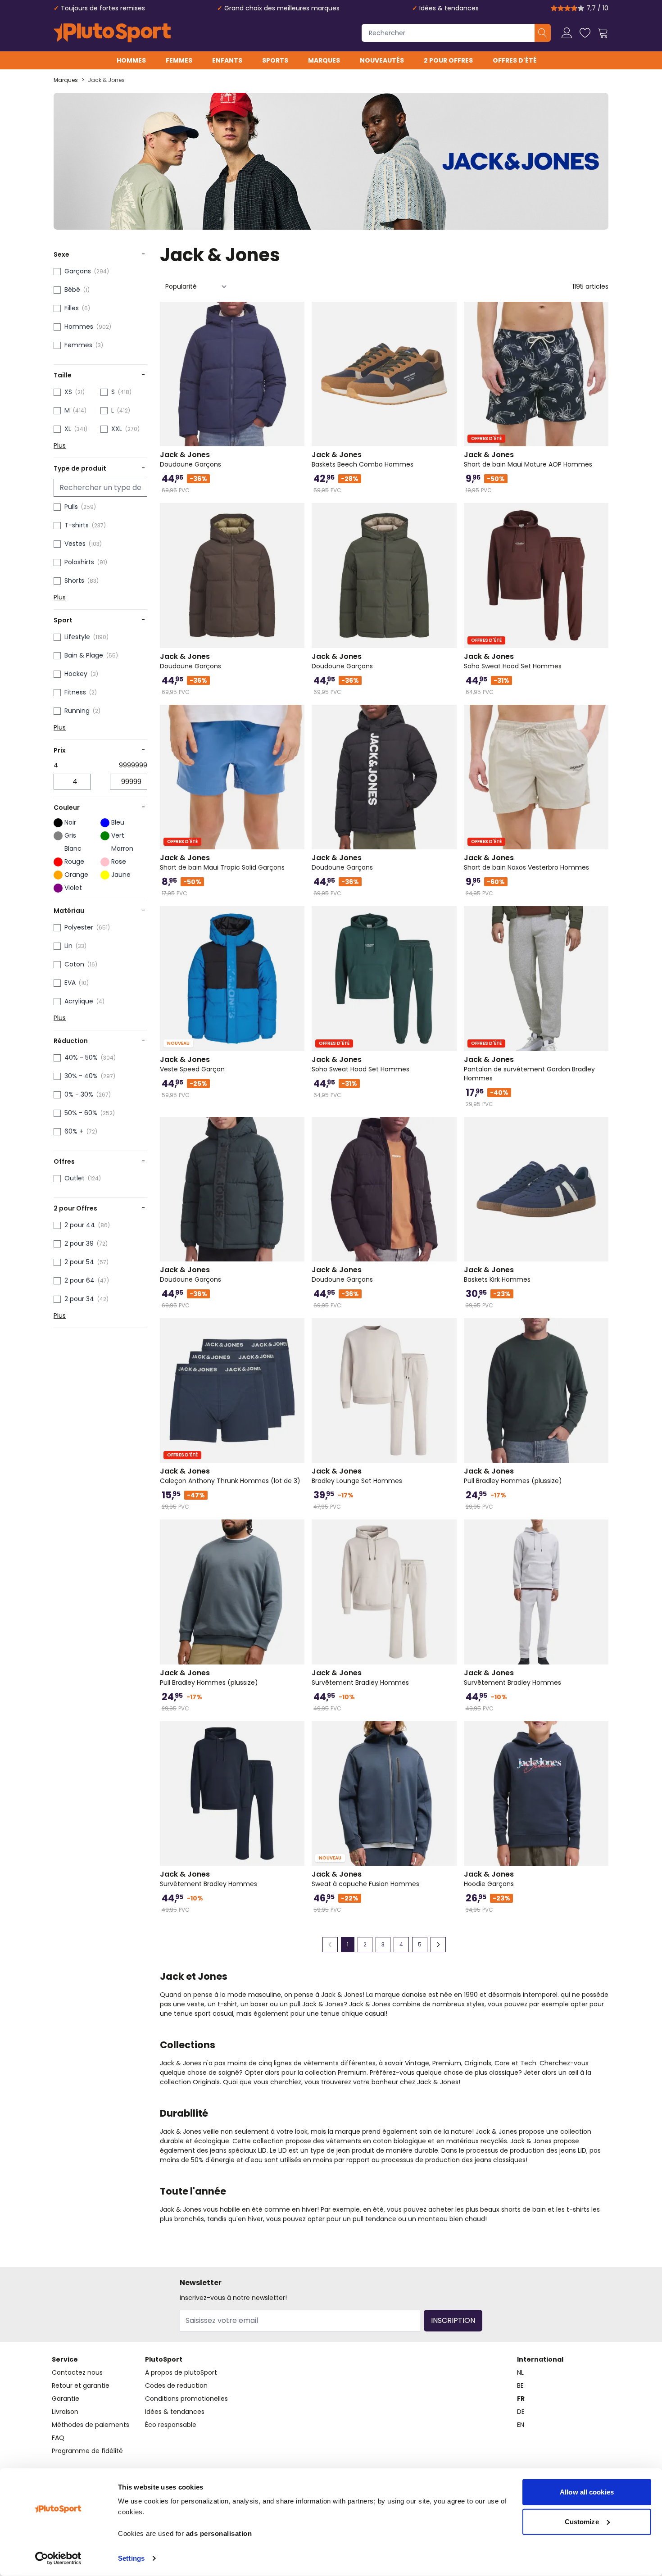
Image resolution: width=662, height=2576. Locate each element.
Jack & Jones (106, 80)
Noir (70, 822)
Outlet (75, 1178)
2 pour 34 (79, 1299)
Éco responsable (171, 2425)
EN (521, 2425)
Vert (118, 835)
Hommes (131, 60)
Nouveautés (382, 60)
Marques (324, 60)
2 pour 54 (79, 1262)
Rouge (74, 862)
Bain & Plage (84, 655)
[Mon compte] (567, 33)
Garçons (78, 271)
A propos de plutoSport (181, 2372)
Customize (582, 2521)
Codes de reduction (176, 2386)
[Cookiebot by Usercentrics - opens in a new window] (58, 2558)
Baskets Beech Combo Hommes (363, 459)
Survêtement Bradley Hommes (360, 1678)
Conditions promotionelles (186, 2399)
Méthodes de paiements (91, 2425)
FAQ (58, 2438)
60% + (74, 1131)
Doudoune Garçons (190, 459)
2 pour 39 (79, 1243)
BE (520, 2386)
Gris (70, 835)
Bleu (118, 822)
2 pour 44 (80, 1225)
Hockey (76, 674)
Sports (275, 60)
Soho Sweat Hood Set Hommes (513, 661)
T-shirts (77, 525)
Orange (76, 875)
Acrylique (79, 1001)
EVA (70, 983)
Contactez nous (77, 2372)
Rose (119, 862)
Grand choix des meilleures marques (282, 8)
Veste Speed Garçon (192, 1064)
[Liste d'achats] (585, 33)
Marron (122, 848)
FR (521, 2399)
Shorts (74, 581)
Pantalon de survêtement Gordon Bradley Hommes (529, 1069)
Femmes (179, 60)
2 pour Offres (448, 60)
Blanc (73, 848)
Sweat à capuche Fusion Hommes (365, 1879)
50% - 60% (81, 1113)
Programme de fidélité (87, 2451)
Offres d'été (515, 60)
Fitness (75, 692)
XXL (117, 429)
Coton (74, 964)
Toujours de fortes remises (103, 8)
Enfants (227, 60)
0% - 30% (79, 1094)
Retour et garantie (81, 2386)
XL (68, 429)
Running (77, 711)
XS (68, 392)
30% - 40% (81, 1076)
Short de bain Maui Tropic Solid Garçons (222, 862)
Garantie (66, 2399)
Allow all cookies (587, 2492)
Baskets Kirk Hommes (497, 1274)
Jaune (121, 875)
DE (521, 2412)
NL (520, 2372)
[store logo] (112, 33)
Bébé (72, 290)
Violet (73, 888)
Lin (68, 946)
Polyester (79, 927)
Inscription (453, 2320)
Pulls (71, 507)
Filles (72, 308)
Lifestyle (77, 637)
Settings (131, 2558)
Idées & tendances (449, 8)
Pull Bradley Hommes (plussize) (513, 1476)
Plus (60, 445)
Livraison (65, 2412)
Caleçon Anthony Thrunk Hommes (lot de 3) (230, 1476)
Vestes (75, 544)
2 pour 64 (79, 1280)
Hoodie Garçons (489, 1879)
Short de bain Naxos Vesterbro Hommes (526, 862)
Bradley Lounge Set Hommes (357, 1476)
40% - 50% (81, 1057)
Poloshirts (79, 562)
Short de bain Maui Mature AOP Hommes (528, 459)
